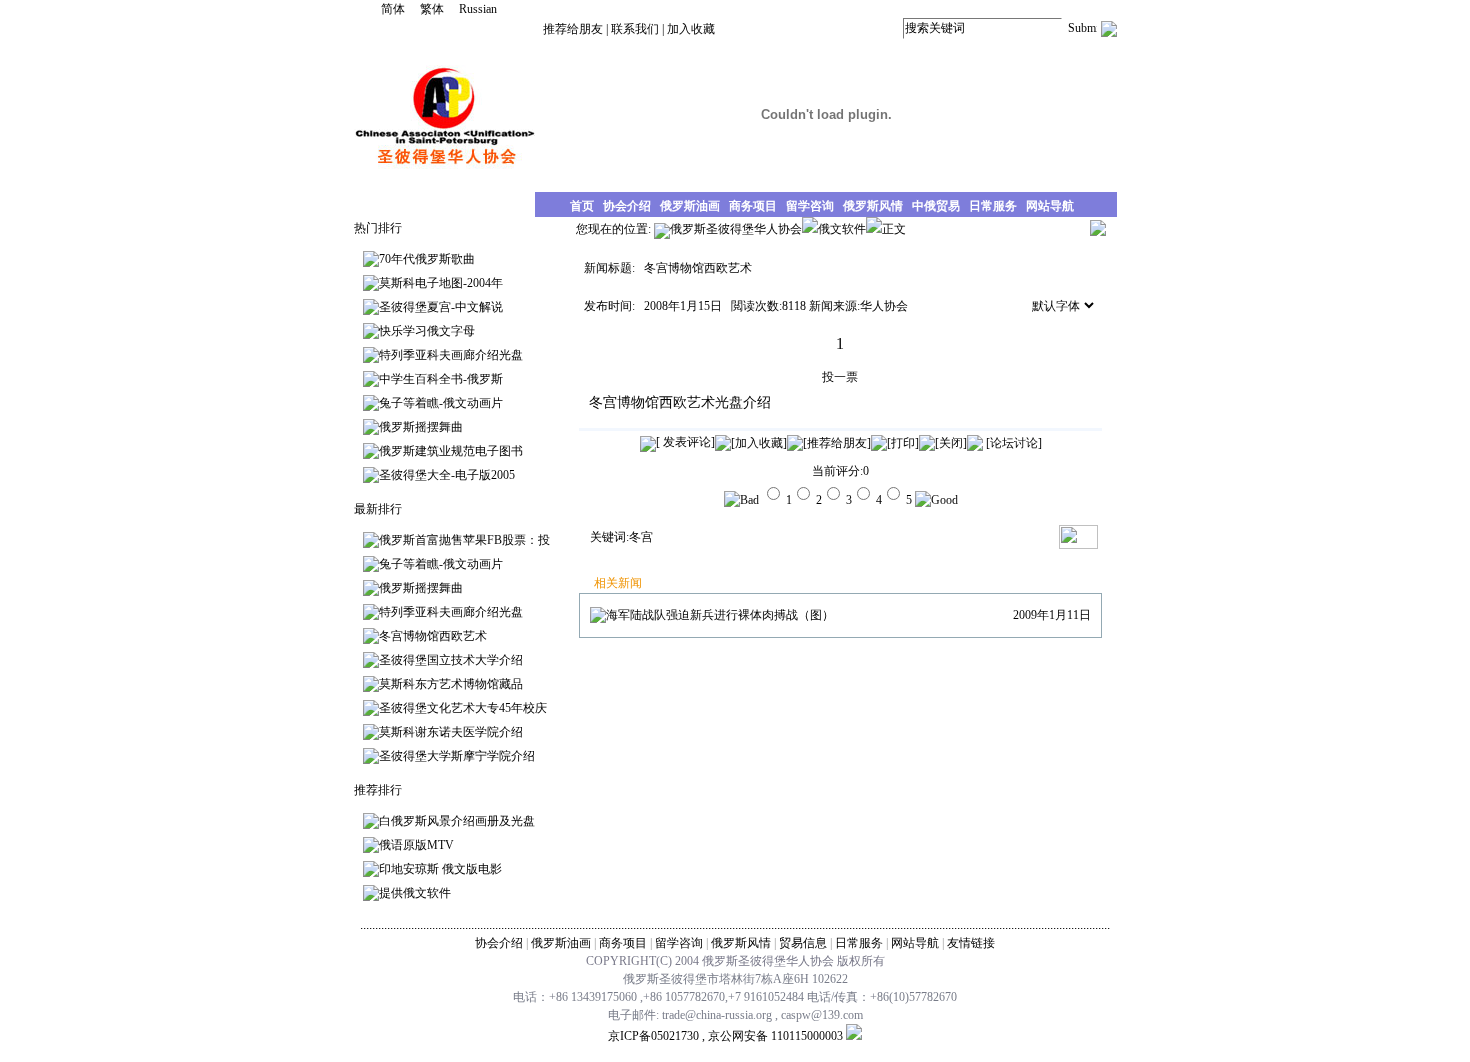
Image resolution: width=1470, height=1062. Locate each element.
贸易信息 (803, 943)
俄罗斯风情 (741, 943)
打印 (903, 443)
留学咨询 (679, 943)
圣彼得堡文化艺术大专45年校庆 (463, 708)
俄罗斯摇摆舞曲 (421, 427)
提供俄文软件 (415, 893)
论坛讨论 (1014, 443)
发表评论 (685, 442)
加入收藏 (691, 29)
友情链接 (971, 943)
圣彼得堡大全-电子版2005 (447, 475)
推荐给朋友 (573, 29)
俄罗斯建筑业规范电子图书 (451, 451)
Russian (478, 9)
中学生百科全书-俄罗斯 (441, 379)
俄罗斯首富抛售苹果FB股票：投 (464, 540)
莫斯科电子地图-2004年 (441, 283)
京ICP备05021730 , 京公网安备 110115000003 (725, 1036)
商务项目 (623, 943)
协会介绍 (499, 943)
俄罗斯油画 (561, 943)
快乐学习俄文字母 (427, 331)
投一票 (840, 377)
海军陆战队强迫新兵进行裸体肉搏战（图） (720, 615)
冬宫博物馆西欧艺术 (433, 636)
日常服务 (859, 943)
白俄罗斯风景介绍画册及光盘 (457, 821)
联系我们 (635, 29)
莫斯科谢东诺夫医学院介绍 (451, 732)
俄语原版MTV (416, 845)
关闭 (951, 443)
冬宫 (641, 537)
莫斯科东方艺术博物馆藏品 (451, 684)
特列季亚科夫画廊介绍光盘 (451, 355)
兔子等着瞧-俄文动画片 (441, 403)
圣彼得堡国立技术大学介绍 (451, 660)
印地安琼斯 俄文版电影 (440, 869)
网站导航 (915, 943)
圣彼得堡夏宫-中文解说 (441, 307)
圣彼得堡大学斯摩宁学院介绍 (457, 756)
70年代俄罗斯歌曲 (427, 259)
